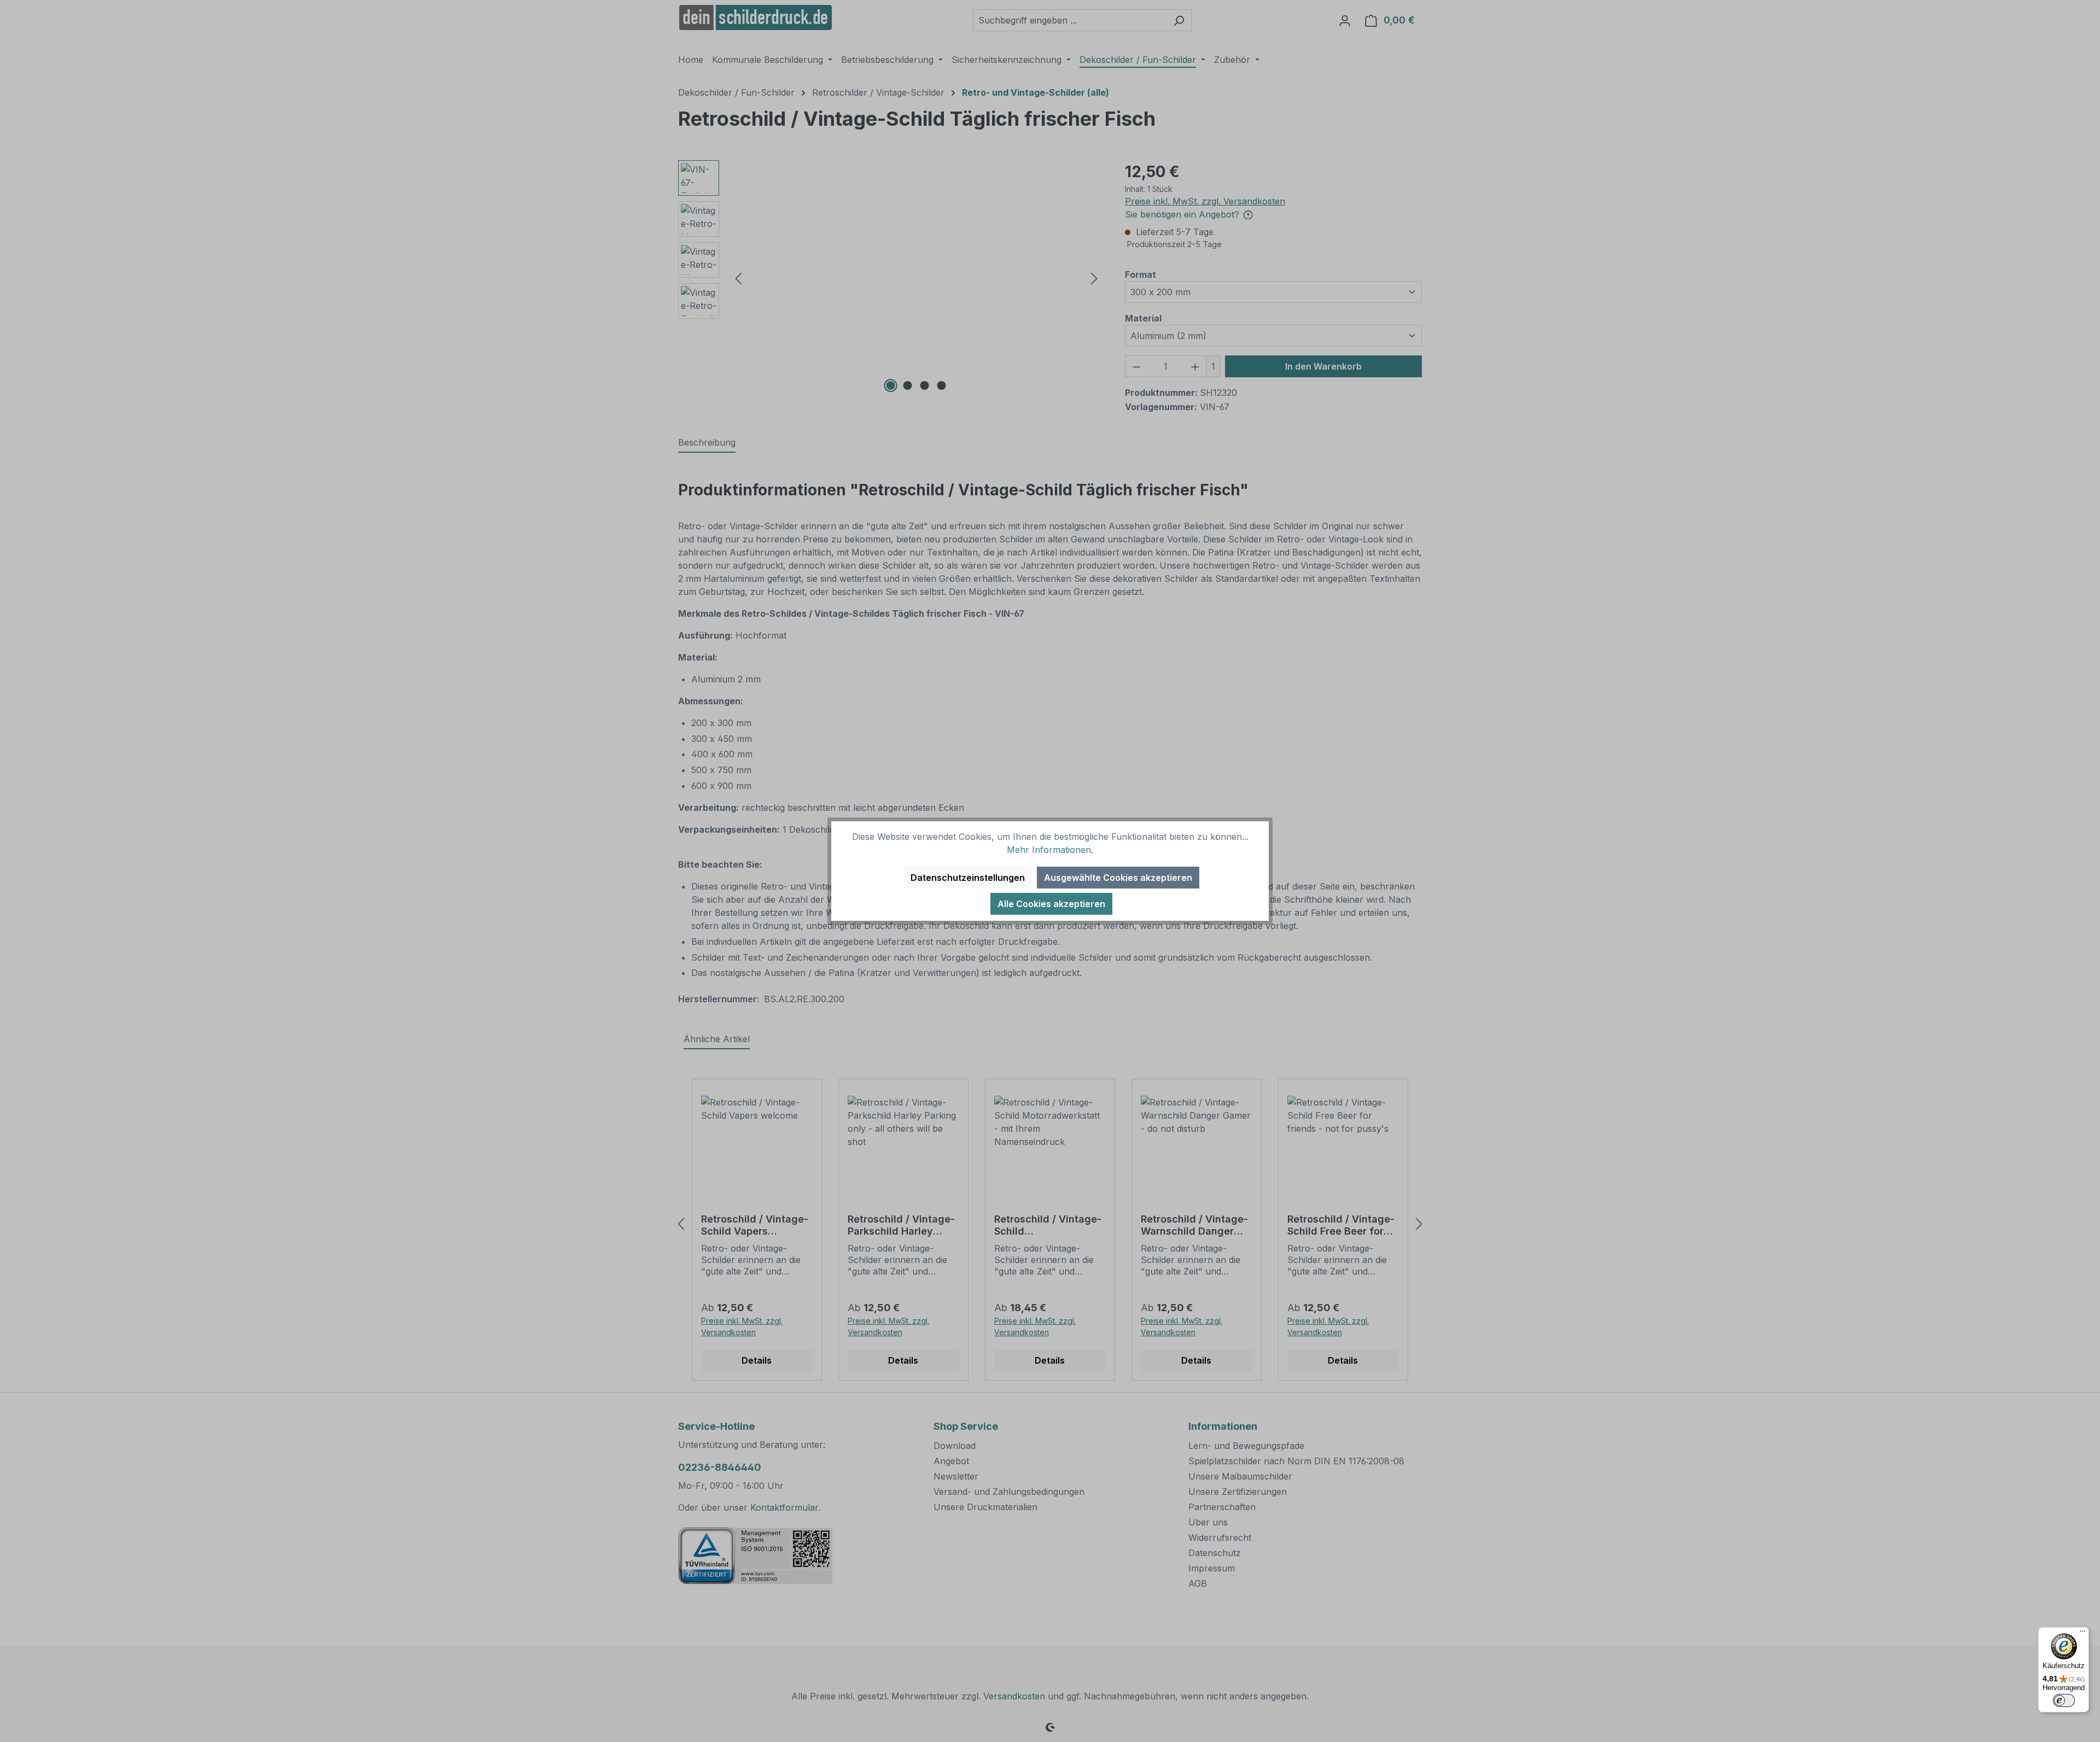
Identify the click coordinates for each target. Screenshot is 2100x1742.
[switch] (2064, 1700)
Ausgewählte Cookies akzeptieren (1118, 878)
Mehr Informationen (1049, 850)
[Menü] (2082, 1634)
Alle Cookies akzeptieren (1051, 904)
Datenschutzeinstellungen (968, 878)
